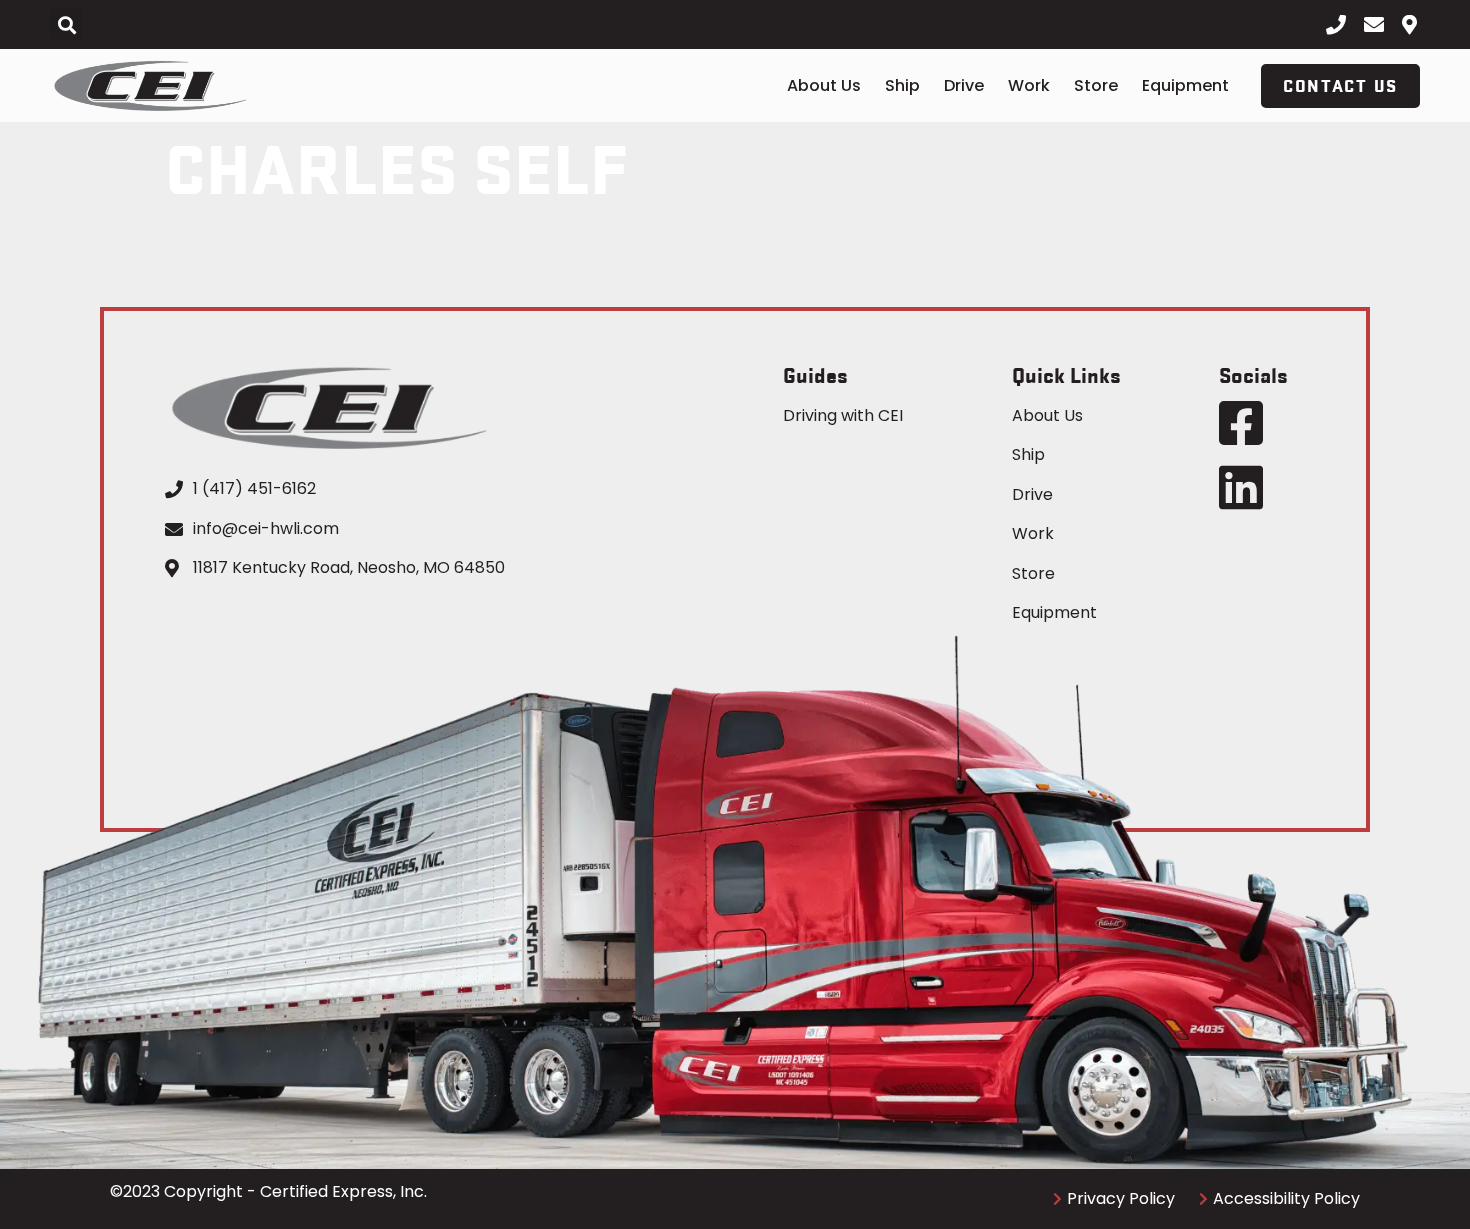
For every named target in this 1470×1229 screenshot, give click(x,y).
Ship (902, 85)
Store (1096, 85)
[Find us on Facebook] (1241, 423)
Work (1029, 85)
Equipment (1185, 85)
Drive (964, 85)
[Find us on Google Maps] (1417, 25)
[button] (66, 24)
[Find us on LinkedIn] (1241, 487)
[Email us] (1379, 25)
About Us (824, 85)
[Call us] (1341, 25)
